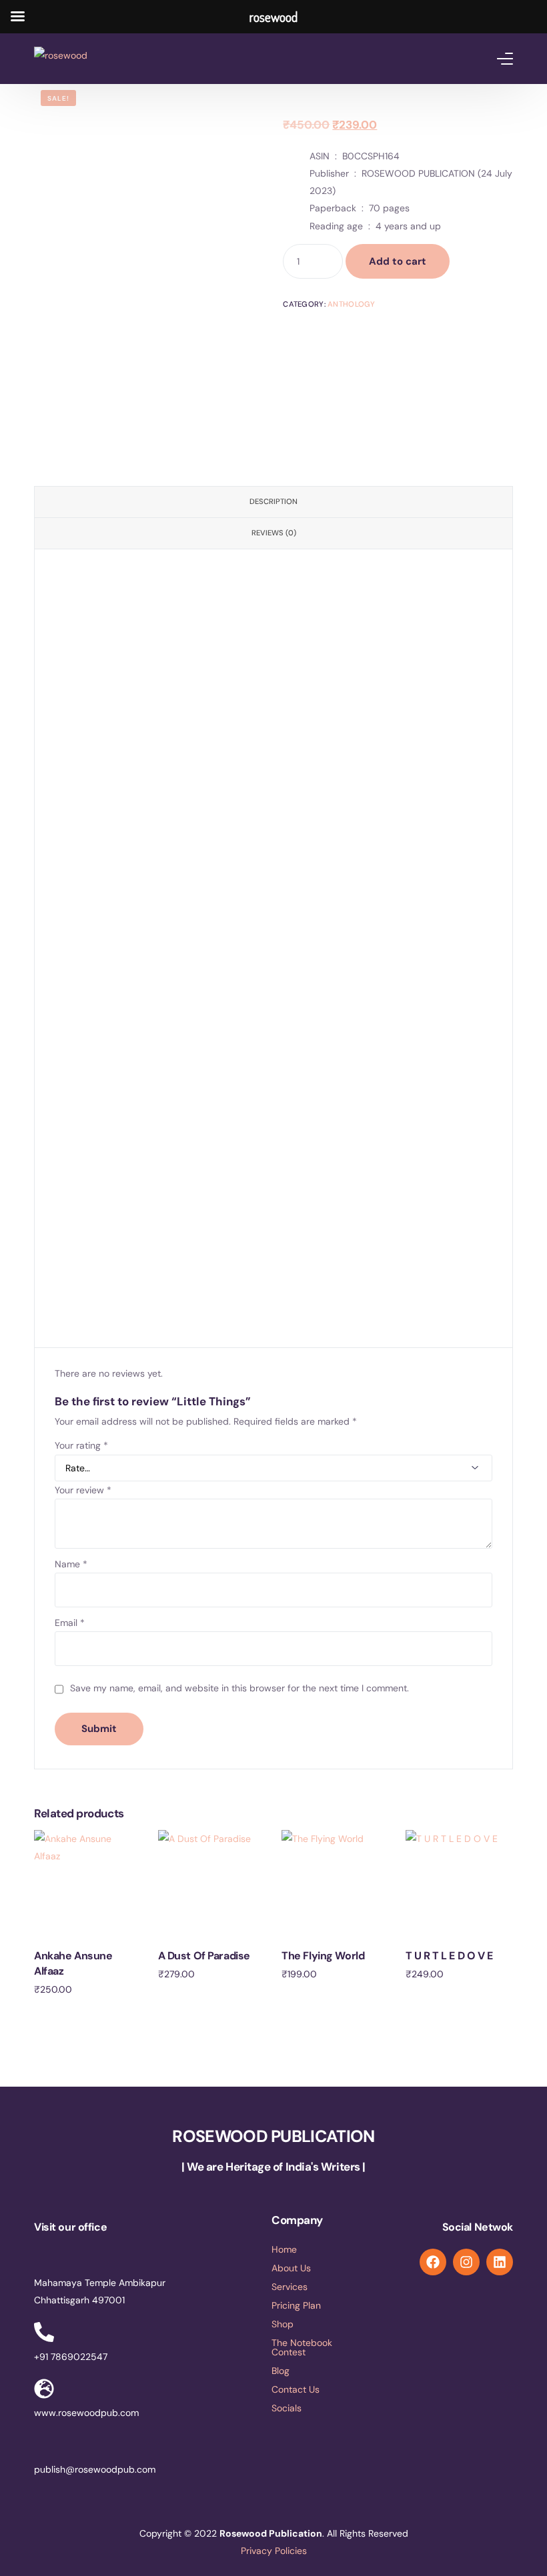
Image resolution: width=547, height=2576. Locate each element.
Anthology (352, 304)
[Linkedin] (500, 2262)
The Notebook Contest (302, 2347)
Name (71, 1564)
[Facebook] (433, 2262)
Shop (283, 2324)
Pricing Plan (296, 2305)
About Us (291, 2268)
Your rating (81, 1445)
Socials (287, 2408)
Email (70, 1623)
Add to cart (398, 261)
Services (290, 2287)
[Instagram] (466, 2262)
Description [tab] (273, 501)
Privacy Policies (274, 2551)
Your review (83, 1490)
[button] (314, 2408)
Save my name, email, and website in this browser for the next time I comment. (239, 1688)
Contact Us (296, 2389)
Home (284, 2249)
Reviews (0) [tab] (274, 533)
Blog (281, 2371)
